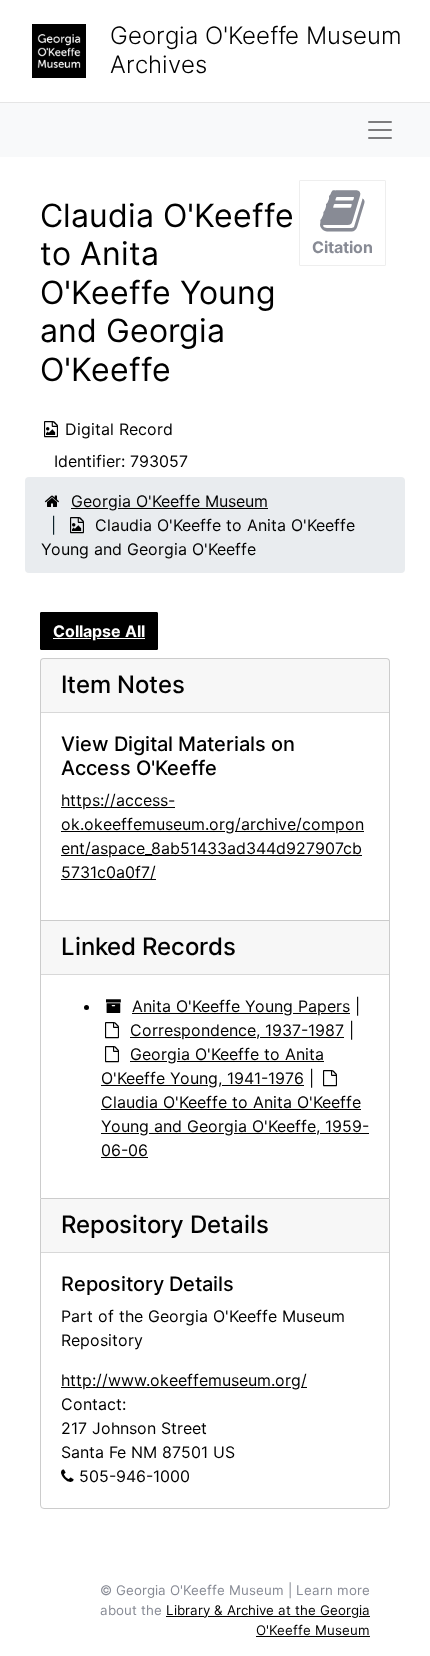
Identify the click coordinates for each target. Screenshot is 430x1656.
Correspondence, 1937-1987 (237, 1030)
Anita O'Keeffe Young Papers (241, 1006)
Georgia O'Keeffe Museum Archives (256, 50)
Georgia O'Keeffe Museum (169, 501)
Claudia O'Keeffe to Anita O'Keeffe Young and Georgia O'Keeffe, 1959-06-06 (235, 1126)
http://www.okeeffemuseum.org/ (184, 1380)
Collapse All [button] (99, 631)
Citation (342, 247)
